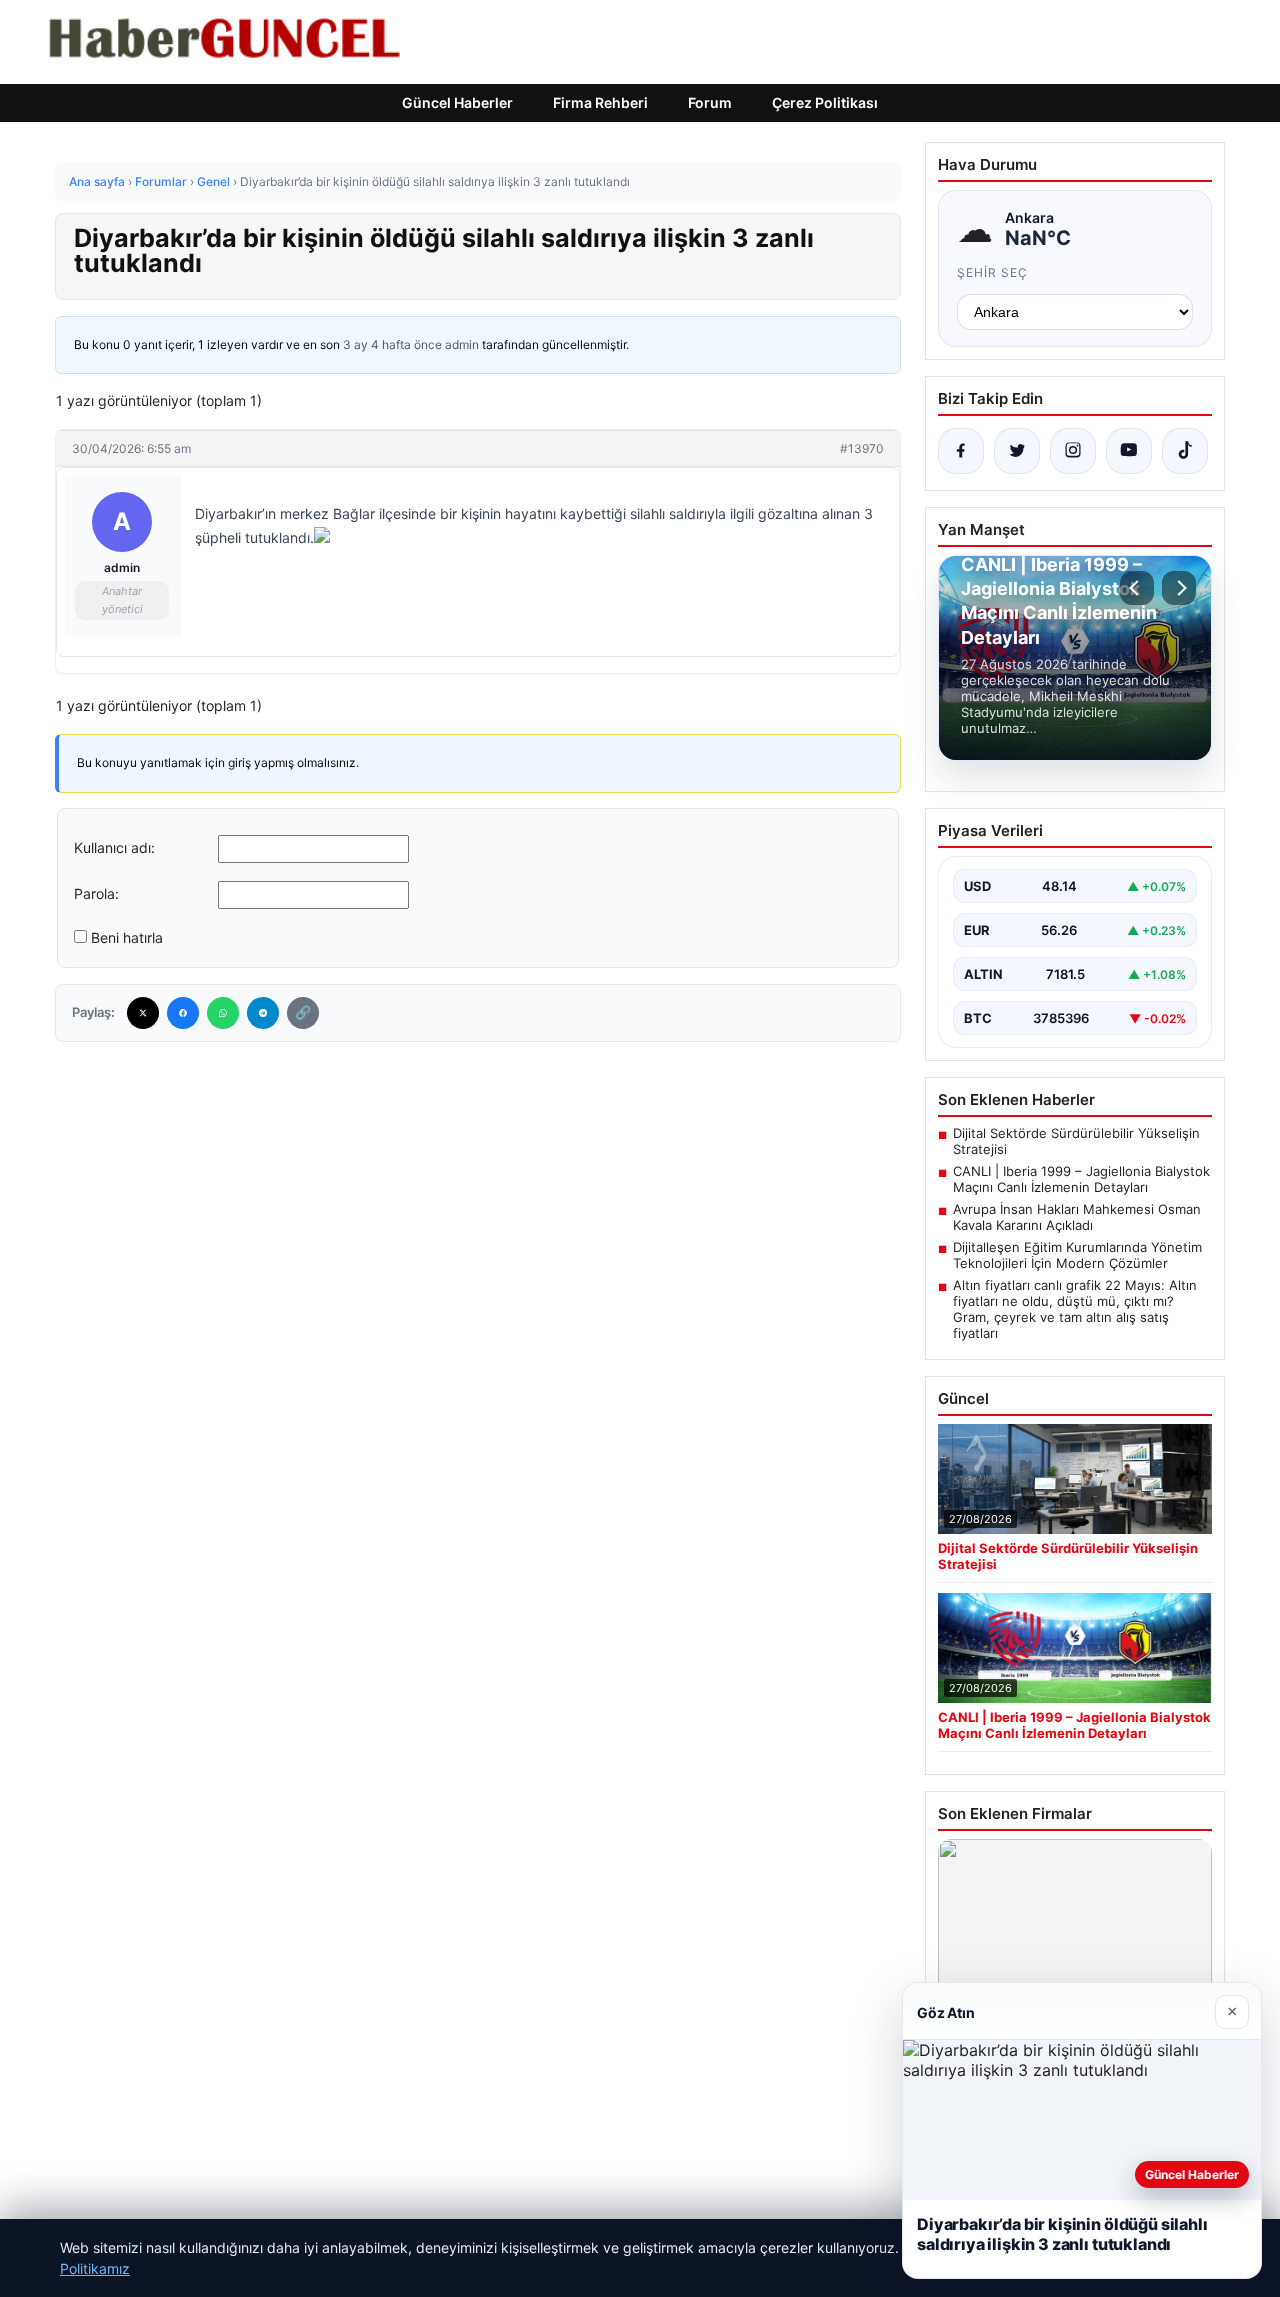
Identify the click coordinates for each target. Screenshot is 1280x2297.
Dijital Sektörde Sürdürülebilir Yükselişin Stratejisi (1076, 1141)
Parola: (96, 893)
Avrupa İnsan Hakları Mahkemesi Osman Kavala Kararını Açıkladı (1077, 1217)
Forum (710, 102)
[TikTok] (1185, 451)
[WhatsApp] (223, 1013)
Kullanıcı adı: (114, 847)
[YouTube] (1129, 451)
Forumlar (161, 181)
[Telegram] (263, 1013)
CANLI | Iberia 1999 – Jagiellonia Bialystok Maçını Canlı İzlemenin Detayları (1081, 1179)
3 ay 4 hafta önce (392, 344)
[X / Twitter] (1017, 451)
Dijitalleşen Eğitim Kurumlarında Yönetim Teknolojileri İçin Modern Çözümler (1077, 1255)
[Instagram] (1073, 451)
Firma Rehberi (600, 102)
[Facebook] (183, 1013)
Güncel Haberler (457, 102)
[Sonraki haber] (1179, 588)
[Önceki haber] (1137, 588)
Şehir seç (992, 272)
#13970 (862, 448)
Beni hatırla (127, 937)
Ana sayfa (97, 181)
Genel (213, 181)
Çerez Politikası (825, 102)
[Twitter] (143, 1013)
